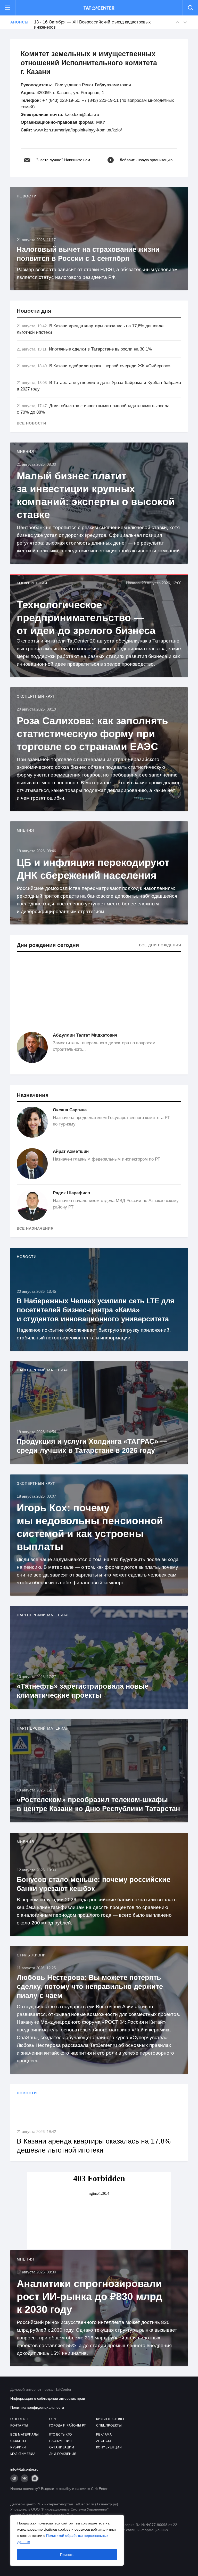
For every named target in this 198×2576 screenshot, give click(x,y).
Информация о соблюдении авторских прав (48, 2398)
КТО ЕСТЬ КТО (61, 2435)
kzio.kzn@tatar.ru (82, 115)
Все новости (31, 423)
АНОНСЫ (104, 2441)
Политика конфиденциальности (37, 2407)
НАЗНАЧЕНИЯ (61, 2441)
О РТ (53, 2419)
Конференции (32, 583)
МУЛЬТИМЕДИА (23, 2454)
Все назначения (35, 1228)
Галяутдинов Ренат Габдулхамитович (93, 85)
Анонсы (19, 22)
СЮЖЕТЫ (18, 2441)
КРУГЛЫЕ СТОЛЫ (110, 2419)
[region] (67, 2540)
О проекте (20, 2419)
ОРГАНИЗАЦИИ (62, 2447)
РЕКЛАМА (104, 2435)
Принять (67, 2555)
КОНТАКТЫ (19, 2425)
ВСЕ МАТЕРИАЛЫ (25, 2435)
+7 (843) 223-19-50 (61, 100)
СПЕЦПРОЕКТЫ (109, 2425)
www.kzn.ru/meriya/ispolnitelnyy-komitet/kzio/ (78, 130)
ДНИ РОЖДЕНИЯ (63, 2454)
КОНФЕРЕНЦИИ (109, 2447)
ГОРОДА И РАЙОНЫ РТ (68, 2425)
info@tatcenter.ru (24, 2469)
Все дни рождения (160, 945)
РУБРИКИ (18, 2447)
